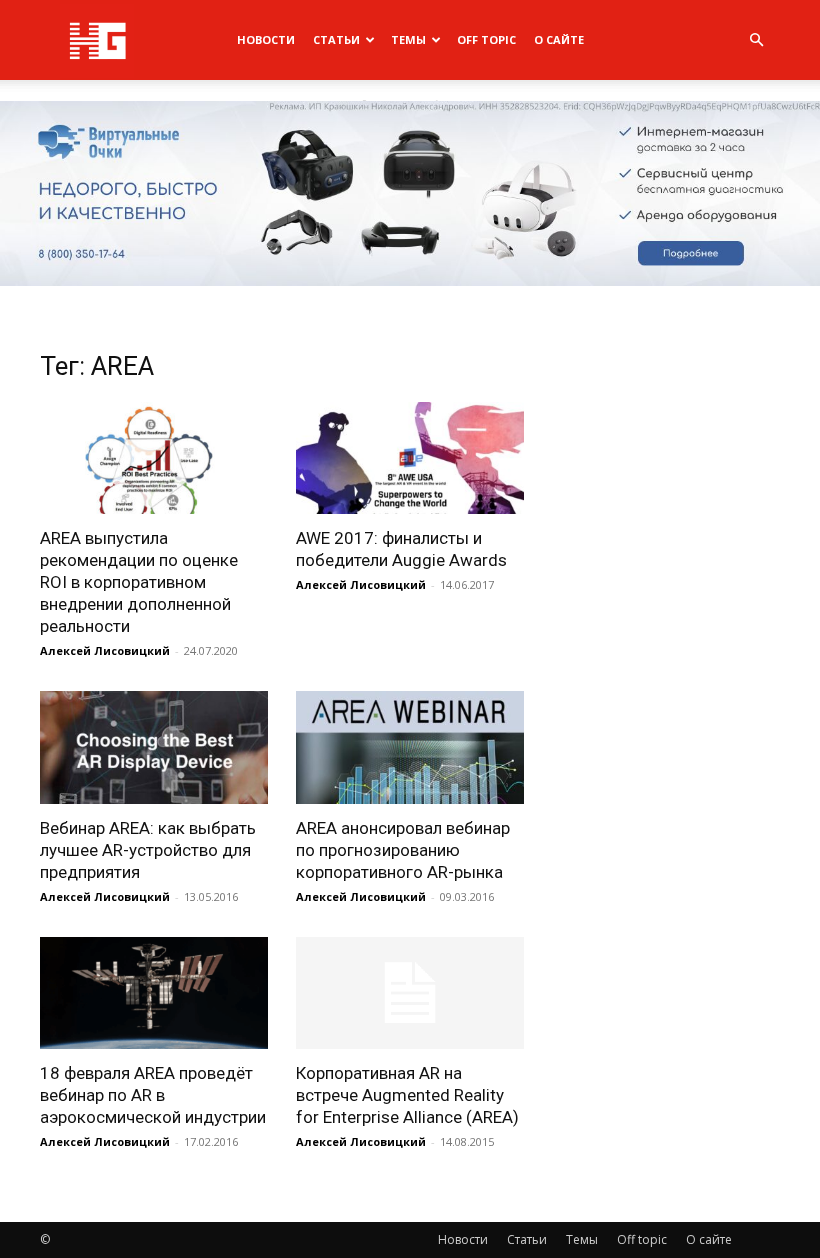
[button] (756, 40)
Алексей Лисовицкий (105, 650)
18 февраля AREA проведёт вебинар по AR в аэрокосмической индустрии (153, 1095)
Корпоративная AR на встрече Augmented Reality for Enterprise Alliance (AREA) (407, 1095)
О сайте (559, 39)
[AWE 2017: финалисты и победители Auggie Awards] (410, 458)
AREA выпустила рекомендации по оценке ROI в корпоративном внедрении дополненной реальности (139, 582)
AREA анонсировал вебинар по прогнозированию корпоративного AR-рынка (403, 850)
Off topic (486, 39)
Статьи (336, 39)
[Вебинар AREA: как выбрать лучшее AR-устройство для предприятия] (154, 747)
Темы (408, 39)
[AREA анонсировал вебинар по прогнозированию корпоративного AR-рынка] (410, 747)
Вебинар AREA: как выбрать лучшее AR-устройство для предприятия (148, 850)
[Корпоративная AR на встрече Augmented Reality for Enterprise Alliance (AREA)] (410, 993)
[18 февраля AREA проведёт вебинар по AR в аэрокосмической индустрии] (154, 993)
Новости (266, 39)
